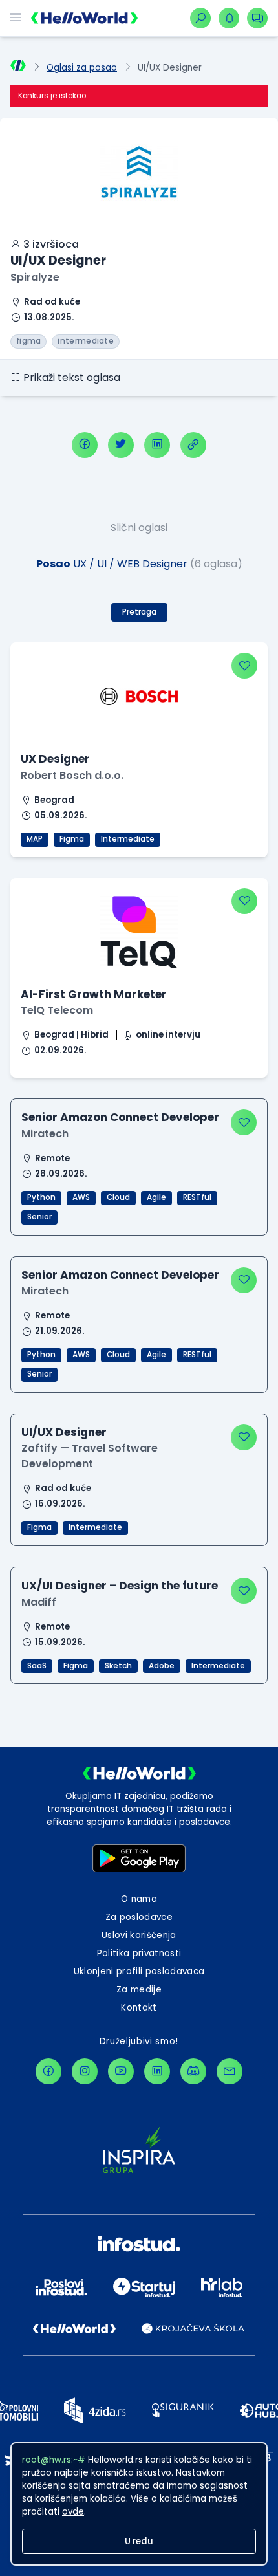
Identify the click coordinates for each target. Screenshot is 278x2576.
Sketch (118, 1666)
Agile (156, 1197)
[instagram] (85, 2071)
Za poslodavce (139, 1917)
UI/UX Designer (64, 1432)
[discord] (193, 2071)
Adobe (162, 1666)
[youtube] (121, 2071)
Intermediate (128, 839)
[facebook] (85, 445)
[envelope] (230, 2071)
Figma (72, 839)
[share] (193, 445)
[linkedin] (157, 445)
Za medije (139, 1990)
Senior (39, 1217)
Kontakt (139, 2008)
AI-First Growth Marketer (94, 994)
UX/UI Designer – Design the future (120, 1586)
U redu (139, 2541)
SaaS (37, 1666)
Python (41, 1197)
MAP (35, 839)
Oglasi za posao (82, 68)
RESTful (197, 1197)
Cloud (118, 1197)
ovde (73, 2512)
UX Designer (55, 759)
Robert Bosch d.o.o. (72, 775)
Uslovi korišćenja (139, 1935)
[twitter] (121, 445)
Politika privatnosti (139, 1953)
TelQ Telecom (57, 1010)
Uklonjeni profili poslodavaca (139, 1971)
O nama (139, 1899)
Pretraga (139, 612)
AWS (81, 1197)
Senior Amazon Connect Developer (120, 1117)
